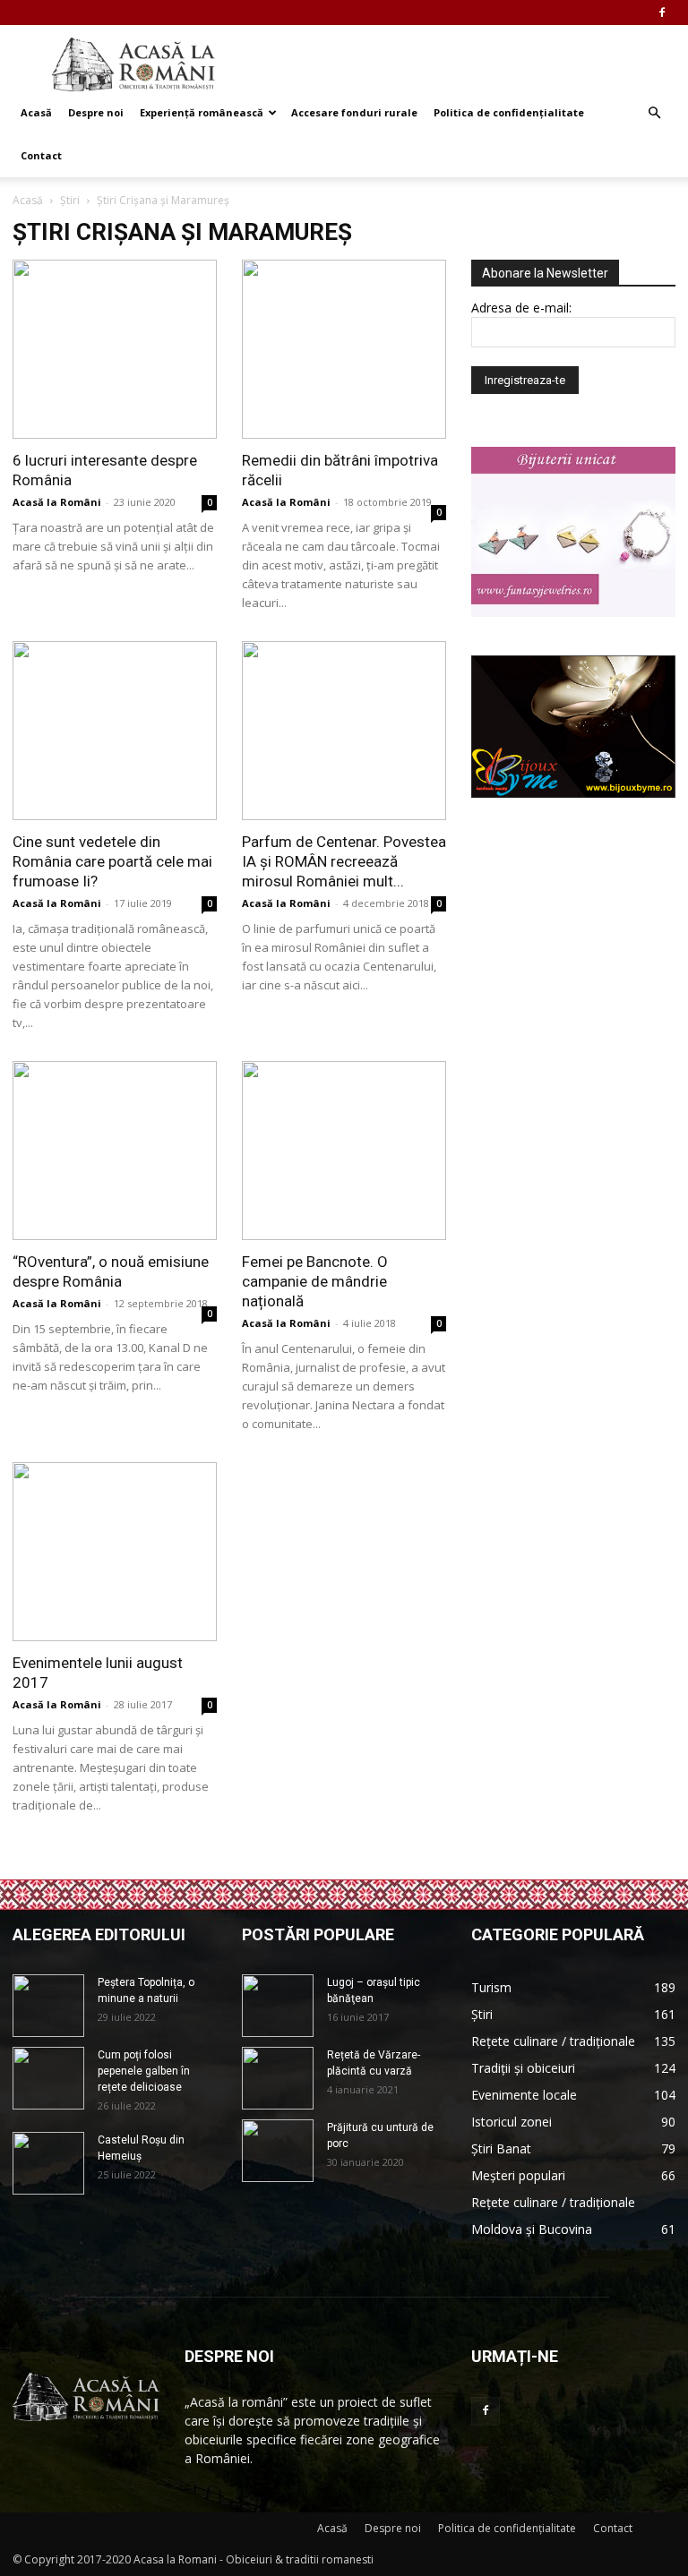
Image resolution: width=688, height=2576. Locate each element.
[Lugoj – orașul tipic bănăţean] (278, 2006)
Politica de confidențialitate (509, 112)
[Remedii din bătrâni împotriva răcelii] (344, 349)
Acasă (36, 112)
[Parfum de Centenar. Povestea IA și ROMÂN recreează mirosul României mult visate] (344, 731)
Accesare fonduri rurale (354, 112)
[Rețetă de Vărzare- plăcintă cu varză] (278, 2078)
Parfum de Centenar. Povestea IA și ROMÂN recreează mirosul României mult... (344, 861)
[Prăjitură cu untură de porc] (278, 2151)
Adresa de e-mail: (521, 308)
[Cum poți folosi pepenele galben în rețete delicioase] (48, 2078)
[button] (654, 113)
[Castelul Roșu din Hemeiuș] (48, 2163)
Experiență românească (202, 112)
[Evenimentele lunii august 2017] (115, 1552)
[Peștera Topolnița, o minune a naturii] (48, 2006)
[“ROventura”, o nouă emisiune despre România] (115, 1151)
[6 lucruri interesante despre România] (115, 349)
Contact (41, 155)
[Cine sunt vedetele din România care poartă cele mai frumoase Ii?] (115, 731)
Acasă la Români (57, 502)
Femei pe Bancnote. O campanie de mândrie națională (315, 1281)
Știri (70, 200)
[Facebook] (662, 13)
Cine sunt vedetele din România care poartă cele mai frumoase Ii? (112, 861)
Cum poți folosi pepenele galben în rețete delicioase (144, 2071)
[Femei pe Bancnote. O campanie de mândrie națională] (344, 1151)
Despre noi (96, 112)
